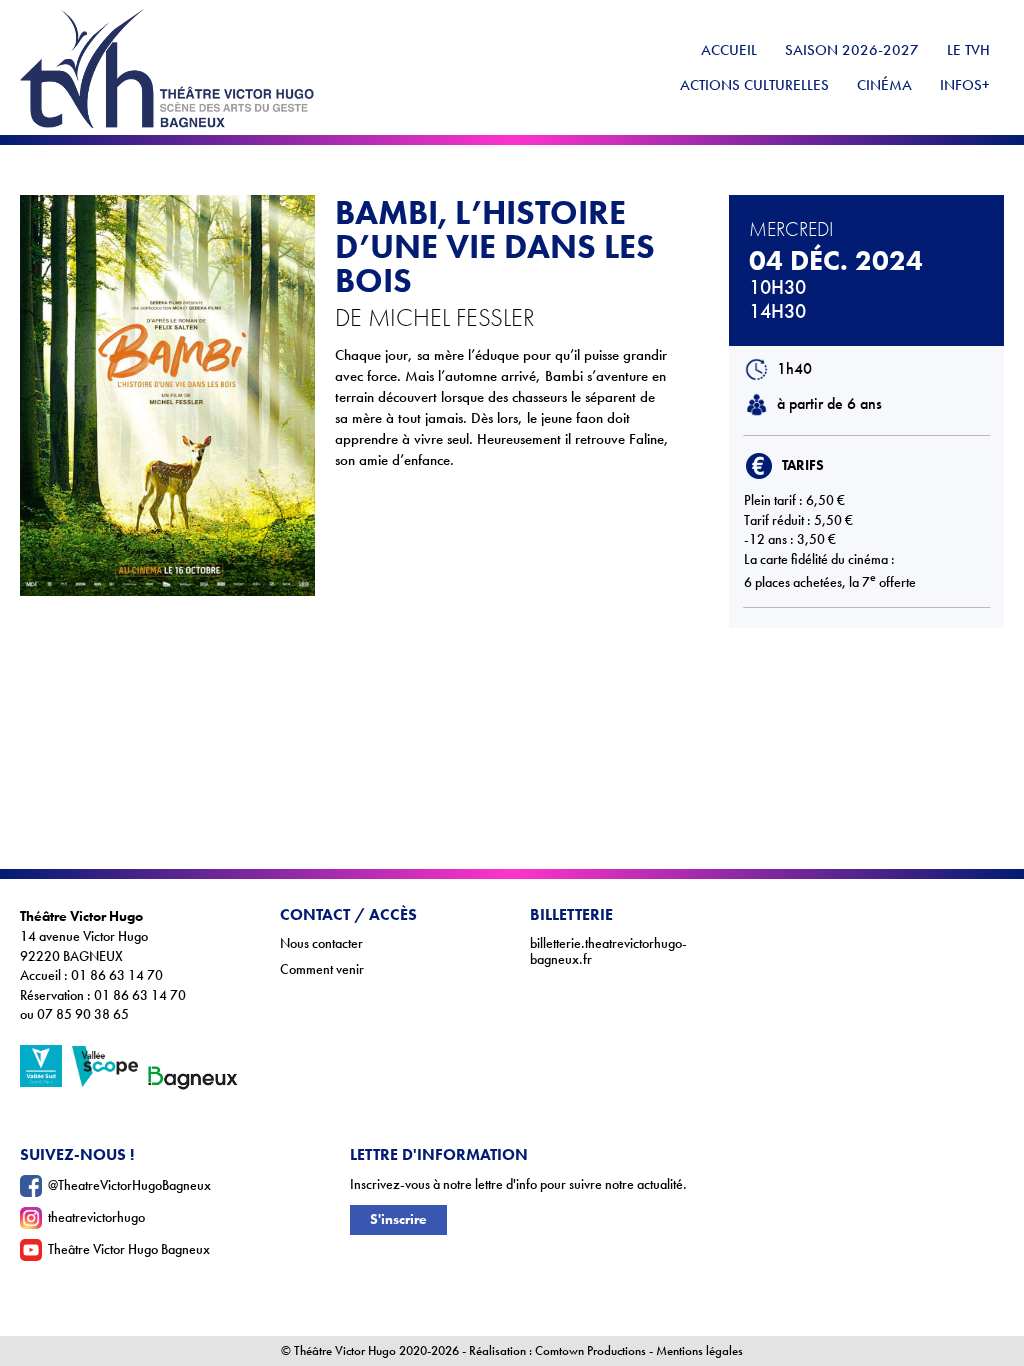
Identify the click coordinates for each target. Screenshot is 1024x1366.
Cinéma (884, 85)
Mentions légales (699, 1351)
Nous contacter (321, 943)
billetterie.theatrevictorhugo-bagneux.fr (608, 951)
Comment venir (322, 969)
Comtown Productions (590, 1351)
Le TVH (968, 50)
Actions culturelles (754, 85)
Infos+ (965, 85)
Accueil (729, 50)
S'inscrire (398, 1219)
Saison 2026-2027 (852, 50)
